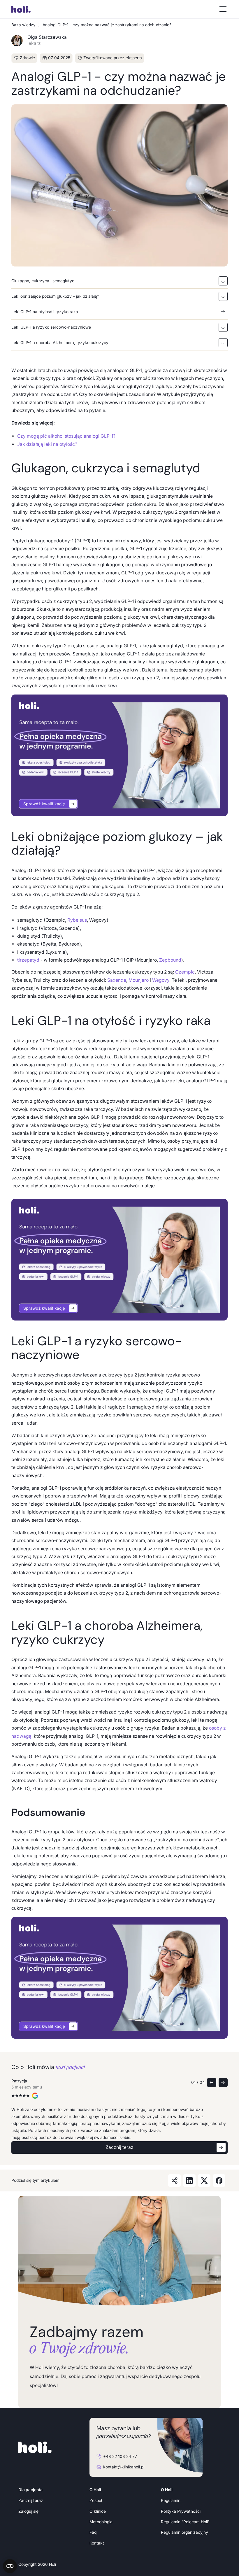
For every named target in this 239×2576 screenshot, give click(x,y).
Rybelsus (77, 920)
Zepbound (170, 960)
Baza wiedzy (23, 25)
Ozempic (185, 972)
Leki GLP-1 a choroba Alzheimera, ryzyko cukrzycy (60, 343)
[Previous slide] (211, 2083)
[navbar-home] (31, 9)
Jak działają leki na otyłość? (47, 444)
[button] (222, 9)
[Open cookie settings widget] (10, 2566)
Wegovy (161, 980)
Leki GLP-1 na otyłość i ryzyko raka (45, 312)
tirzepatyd (28, 960)
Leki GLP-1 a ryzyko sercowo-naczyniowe (51, 327)
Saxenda (117, 980)
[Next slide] (223, 2083)
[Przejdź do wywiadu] (119, 755)
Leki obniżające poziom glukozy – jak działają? (55, 296)
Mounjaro (139, 980)
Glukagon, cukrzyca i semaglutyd (43, 281)
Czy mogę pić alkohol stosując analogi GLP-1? (66, 436)
